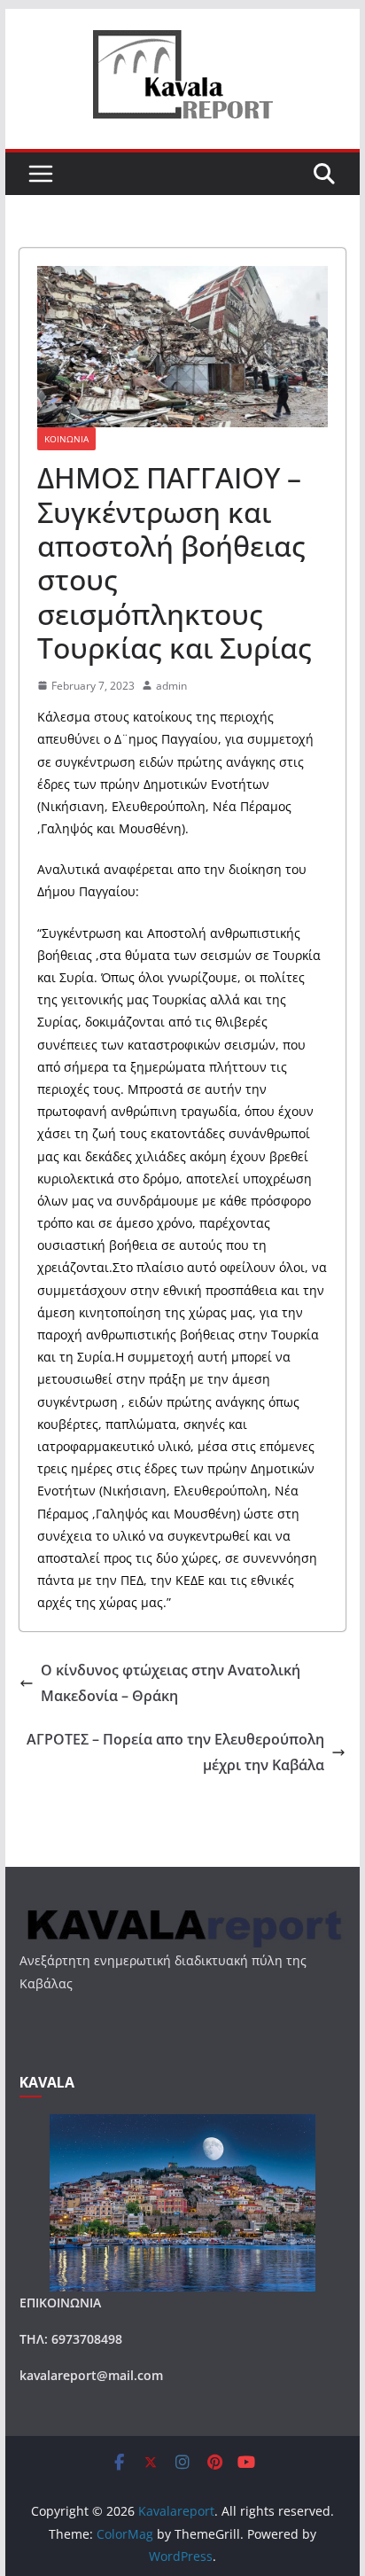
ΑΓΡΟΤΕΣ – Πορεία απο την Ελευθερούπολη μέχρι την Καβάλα (175, 1752)
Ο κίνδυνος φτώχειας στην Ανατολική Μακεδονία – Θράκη (171, 1683)
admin (171, 686)
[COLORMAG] (182, 1913)
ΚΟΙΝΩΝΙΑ (66, 439)
